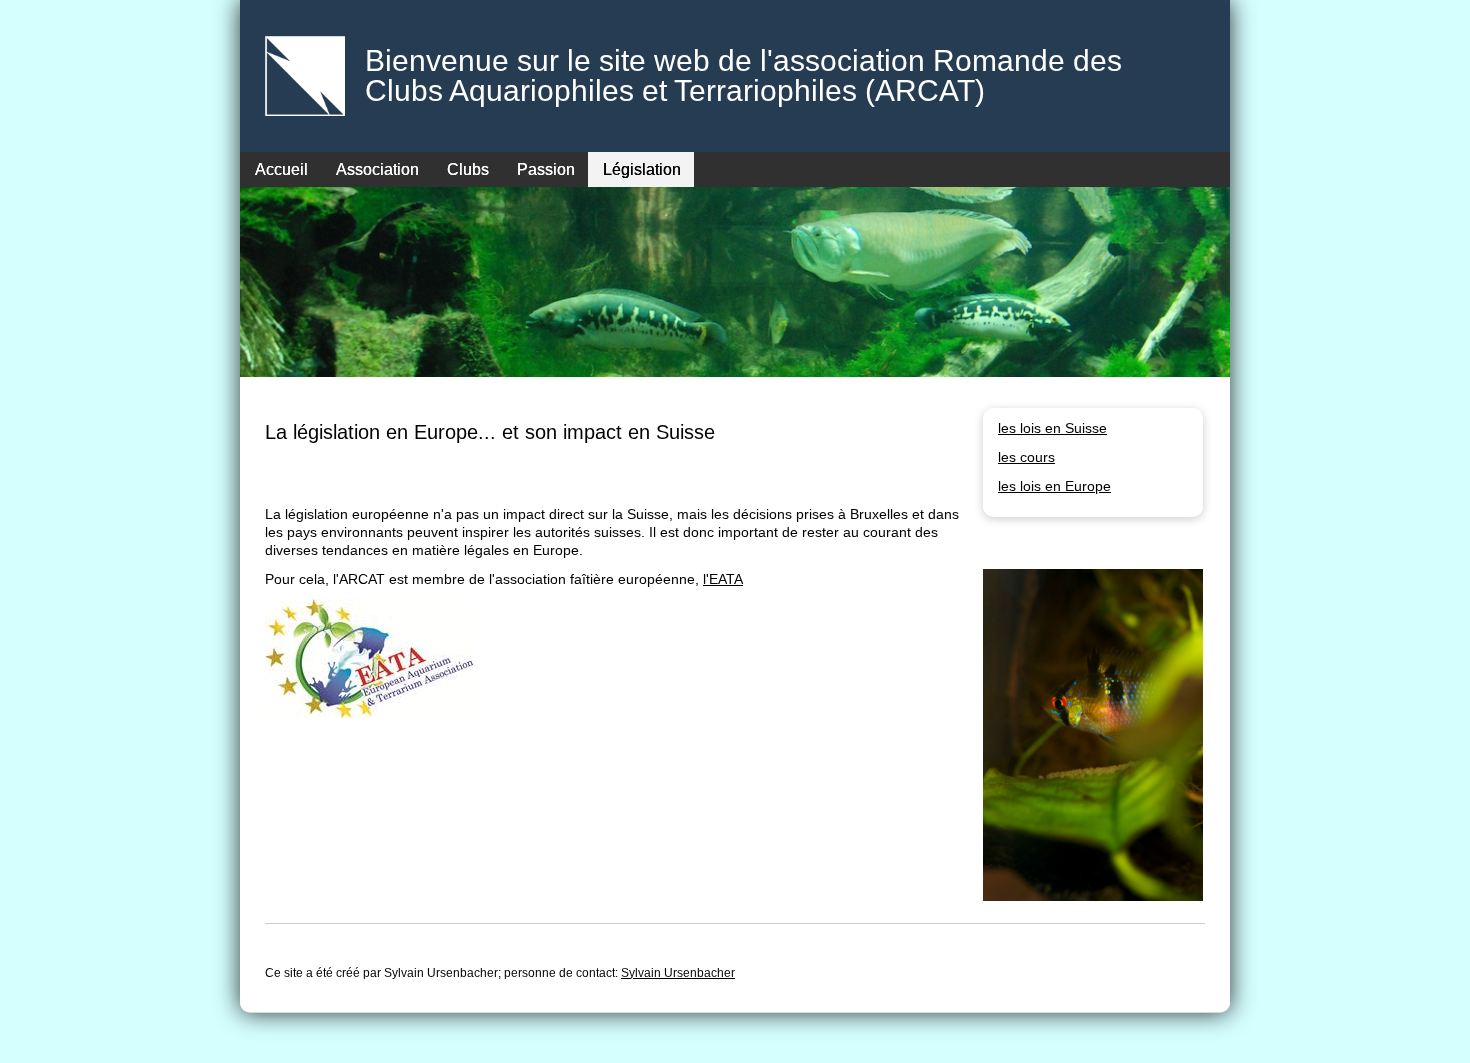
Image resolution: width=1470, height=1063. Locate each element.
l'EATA (723, 579)
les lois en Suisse (1052, 428)
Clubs (468, 169)
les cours (1026, 457)
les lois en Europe (1054, 486)
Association (377, 169)
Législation (642, 169)
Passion (546, 169)
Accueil (281, 169)
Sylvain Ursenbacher (678, 973)
